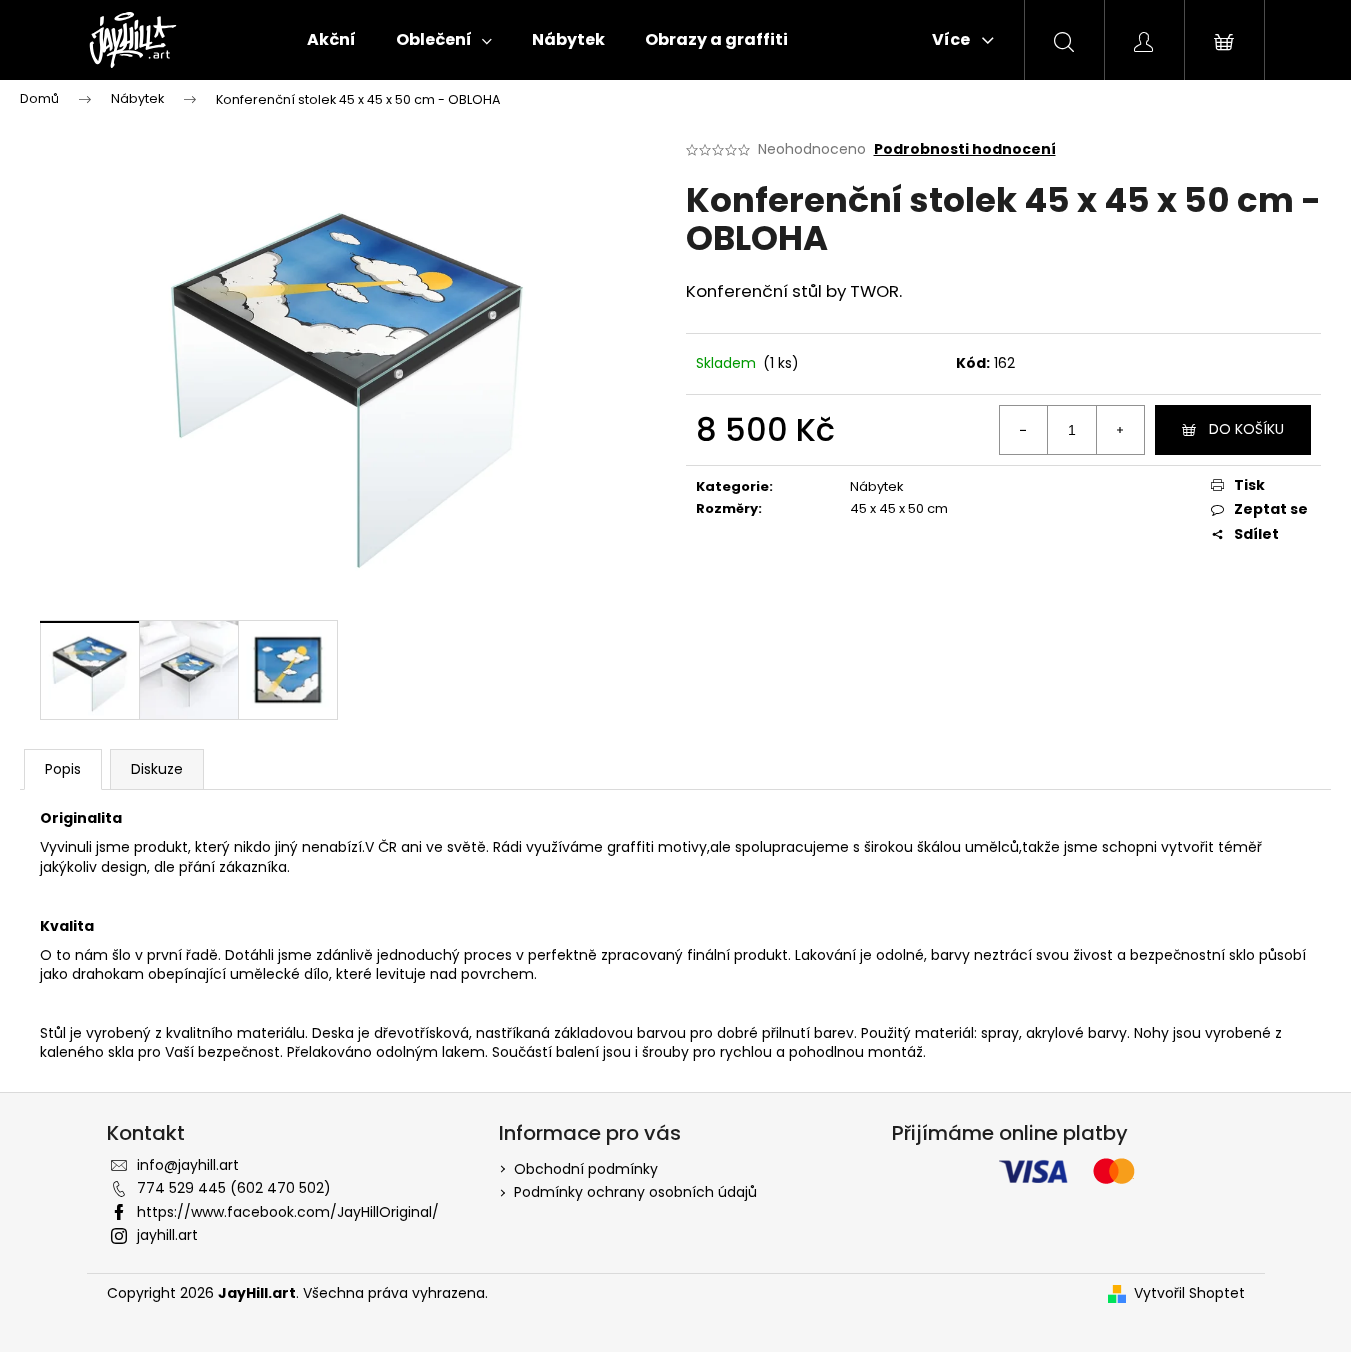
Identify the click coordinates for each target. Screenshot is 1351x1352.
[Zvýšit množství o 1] (1120, 430)
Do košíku (1246, 429)
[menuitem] (331, 40)
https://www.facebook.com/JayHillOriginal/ (288, 1212)
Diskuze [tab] (157, 769)
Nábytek (877, 486)
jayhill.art (167, 1235)
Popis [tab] (63, 769)
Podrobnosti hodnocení (965, 149)
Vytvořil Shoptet (1189, 1293)
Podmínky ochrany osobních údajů (635, 1192)
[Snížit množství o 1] (1024, 430)
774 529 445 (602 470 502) (234, 1188)
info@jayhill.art (188, 1165)
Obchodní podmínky (586, 1169)
